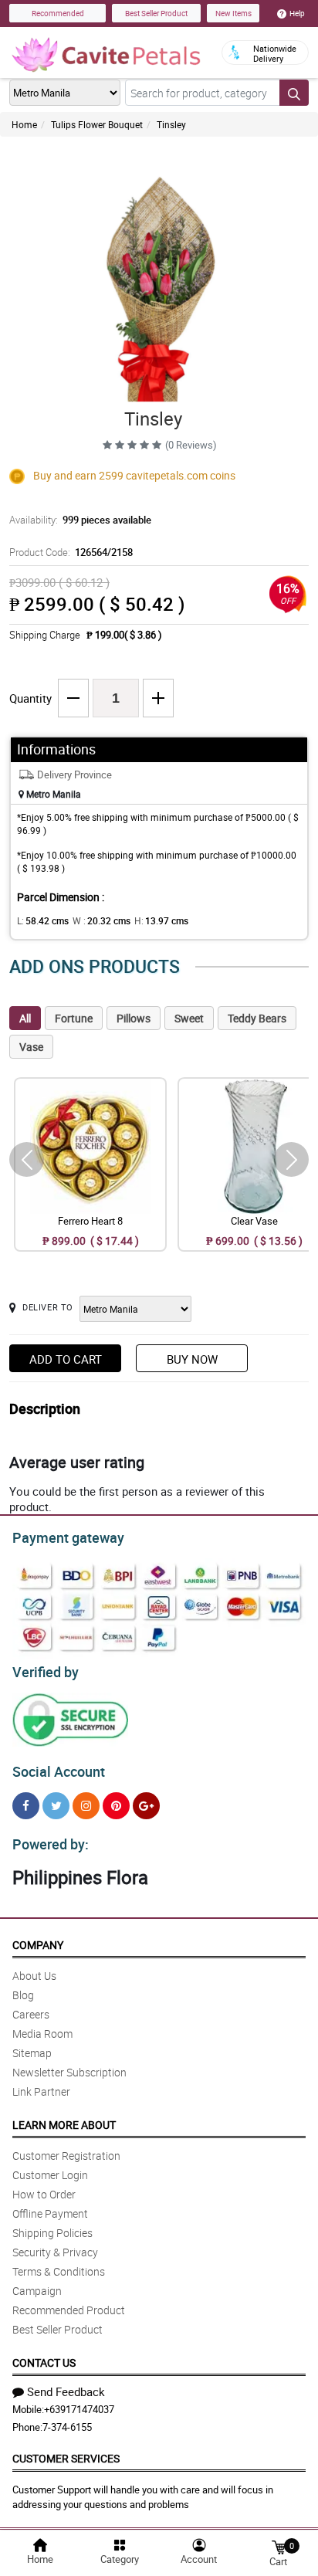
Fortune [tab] (74, 1018)
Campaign (37, 2291)
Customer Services (66, 2458)
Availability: (80, 520)
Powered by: (51, 1844)
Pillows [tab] (134, 1018)
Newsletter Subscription (69, 2072)
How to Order (44, 2194)
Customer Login (50, 2175)
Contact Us (44, 2362)
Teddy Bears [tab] (257, 1018)
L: (43, 920)
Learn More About (64, 2125)
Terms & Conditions (59, 2271)
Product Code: (71, 552)
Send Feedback (66, 2391)
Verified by (46, 1672)
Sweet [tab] (189, 1018)
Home (24, 124)
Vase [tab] (31, 1047)
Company (38, 1945)
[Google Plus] (146, 1806)
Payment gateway (68, 1537)
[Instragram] (86, 1806)
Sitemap (32, 2053)
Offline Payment (50, 2213)
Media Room (42, 2034)
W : (101, 920)
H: (161, 920)
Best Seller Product (156, 13)
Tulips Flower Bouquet (97, 124)
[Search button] (294, 93)
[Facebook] (26, 1806)
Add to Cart (66, 1359)
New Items (233, 13)
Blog (23, 1995)
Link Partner (41, 2091)
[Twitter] (56, 1806)
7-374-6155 (67, 2427)
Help (297, 13)
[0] (279, 2546)
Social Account (59, 1771)
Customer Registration (66, 2156)
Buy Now (192, 1359)
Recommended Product (69, 2310)
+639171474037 (79, 2409)
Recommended (58, 13)
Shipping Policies (52, 2233)
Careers (31, 2014)
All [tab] (25, 1018)
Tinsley (171, 124)
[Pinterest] (116, 1806)
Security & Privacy (55, 2252)
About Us (34, 1976)
